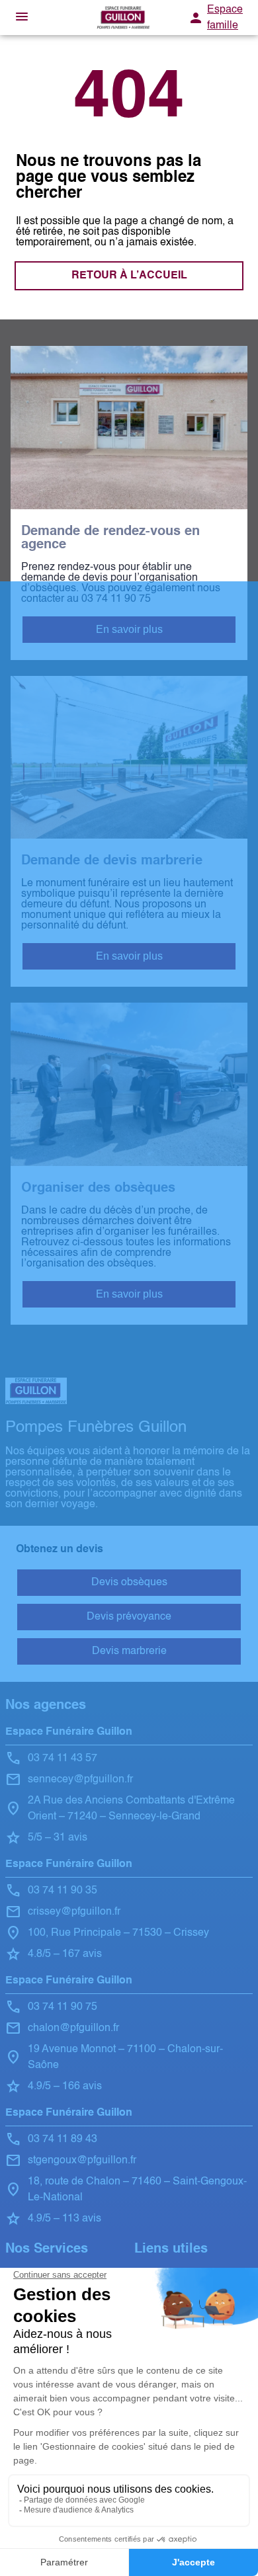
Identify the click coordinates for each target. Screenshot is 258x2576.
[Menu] (22, 18)
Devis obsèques (129, 1583)
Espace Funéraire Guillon (69, 1732)
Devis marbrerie (129, 1651)
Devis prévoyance (129, 1617)
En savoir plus (129, 629)
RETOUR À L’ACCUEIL (129, 276)
